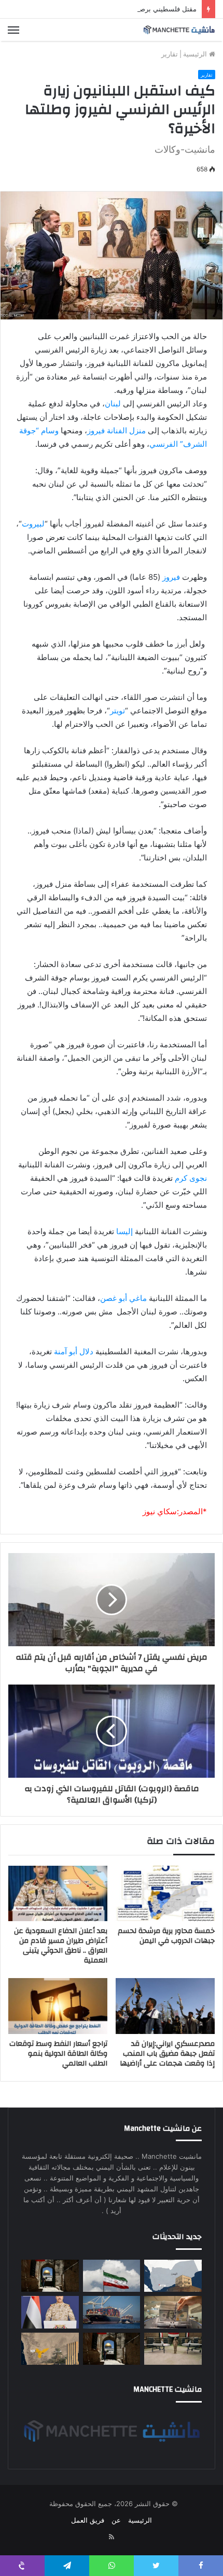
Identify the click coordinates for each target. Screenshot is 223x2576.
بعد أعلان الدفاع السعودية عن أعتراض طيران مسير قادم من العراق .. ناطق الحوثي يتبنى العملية (61, 1946)
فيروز (171, 577)
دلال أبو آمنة (74, 1351)
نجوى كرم (191, 1178)
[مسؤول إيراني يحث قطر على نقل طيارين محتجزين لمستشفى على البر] (112, 2276)
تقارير (170, 54)
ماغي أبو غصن (123, 1298)
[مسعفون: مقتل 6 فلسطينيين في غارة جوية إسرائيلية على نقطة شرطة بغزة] (112, 2349)
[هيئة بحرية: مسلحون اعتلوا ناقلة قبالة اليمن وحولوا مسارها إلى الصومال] (112, 2312)
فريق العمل (88, 2520)
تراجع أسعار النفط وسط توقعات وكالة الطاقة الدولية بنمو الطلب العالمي (58, 2054)
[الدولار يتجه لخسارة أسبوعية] (173, 2312)
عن (116, 2520)
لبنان (113, 404)
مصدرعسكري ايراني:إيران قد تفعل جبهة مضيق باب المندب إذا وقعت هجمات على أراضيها (167, 2054)
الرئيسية (196, 54)
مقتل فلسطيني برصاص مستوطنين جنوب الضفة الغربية (118, 9)
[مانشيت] (179, 30)
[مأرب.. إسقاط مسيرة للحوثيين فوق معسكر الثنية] (50, 2349)
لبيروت (33, 524)
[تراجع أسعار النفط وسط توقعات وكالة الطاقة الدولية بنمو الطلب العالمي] (58, 2006)
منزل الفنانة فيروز (116, 430)
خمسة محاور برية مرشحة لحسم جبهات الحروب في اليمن (166, 1936)
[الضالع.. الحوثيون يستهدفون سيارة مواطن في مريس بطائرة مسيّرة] (173, 2276)
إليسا (124, 1231)
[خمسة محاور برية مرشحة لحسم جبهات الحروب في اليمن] (165, 1894)
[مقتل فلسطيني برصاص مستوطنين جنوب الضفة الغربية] (50, 2276)
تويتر (117, 711)
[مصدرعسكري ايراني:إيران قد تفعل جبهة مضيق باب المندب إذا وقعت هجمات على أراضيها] (165, 2006)
